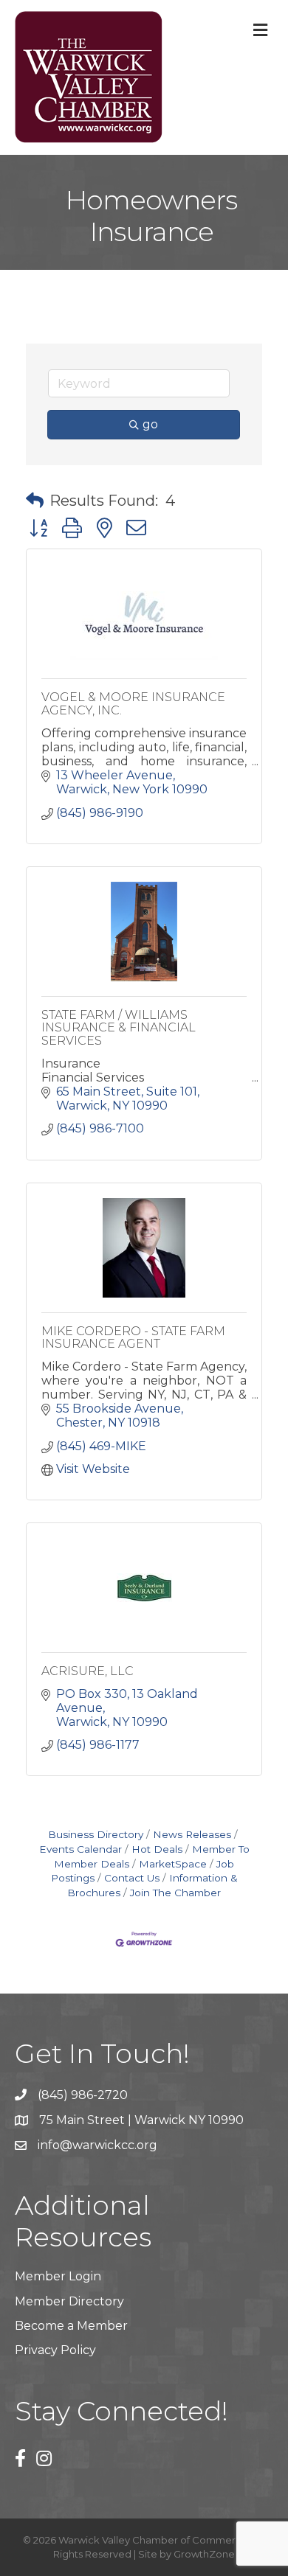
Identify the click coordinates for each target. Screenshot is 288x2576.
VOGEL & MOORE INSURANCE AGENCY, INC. (133, 704)
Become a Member (71, 2326)
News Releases (192, 1834)
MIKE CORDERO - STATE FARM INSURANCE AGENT (133, 1338)
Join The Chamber (175, 1893)
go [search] (150, 424)
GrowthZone (204, 2554)
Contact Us (132, 1878)
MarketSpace (173, 1864)
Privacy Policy (55, 2350)
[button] (35, 501)
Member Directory (69, 2301)
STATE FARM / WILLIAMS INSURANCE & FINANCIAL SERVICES (119, 1028)
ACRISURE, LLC (88, 1671)
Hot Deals (157, 1849)
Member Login (58, 2276)
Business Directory (96, 1834)
